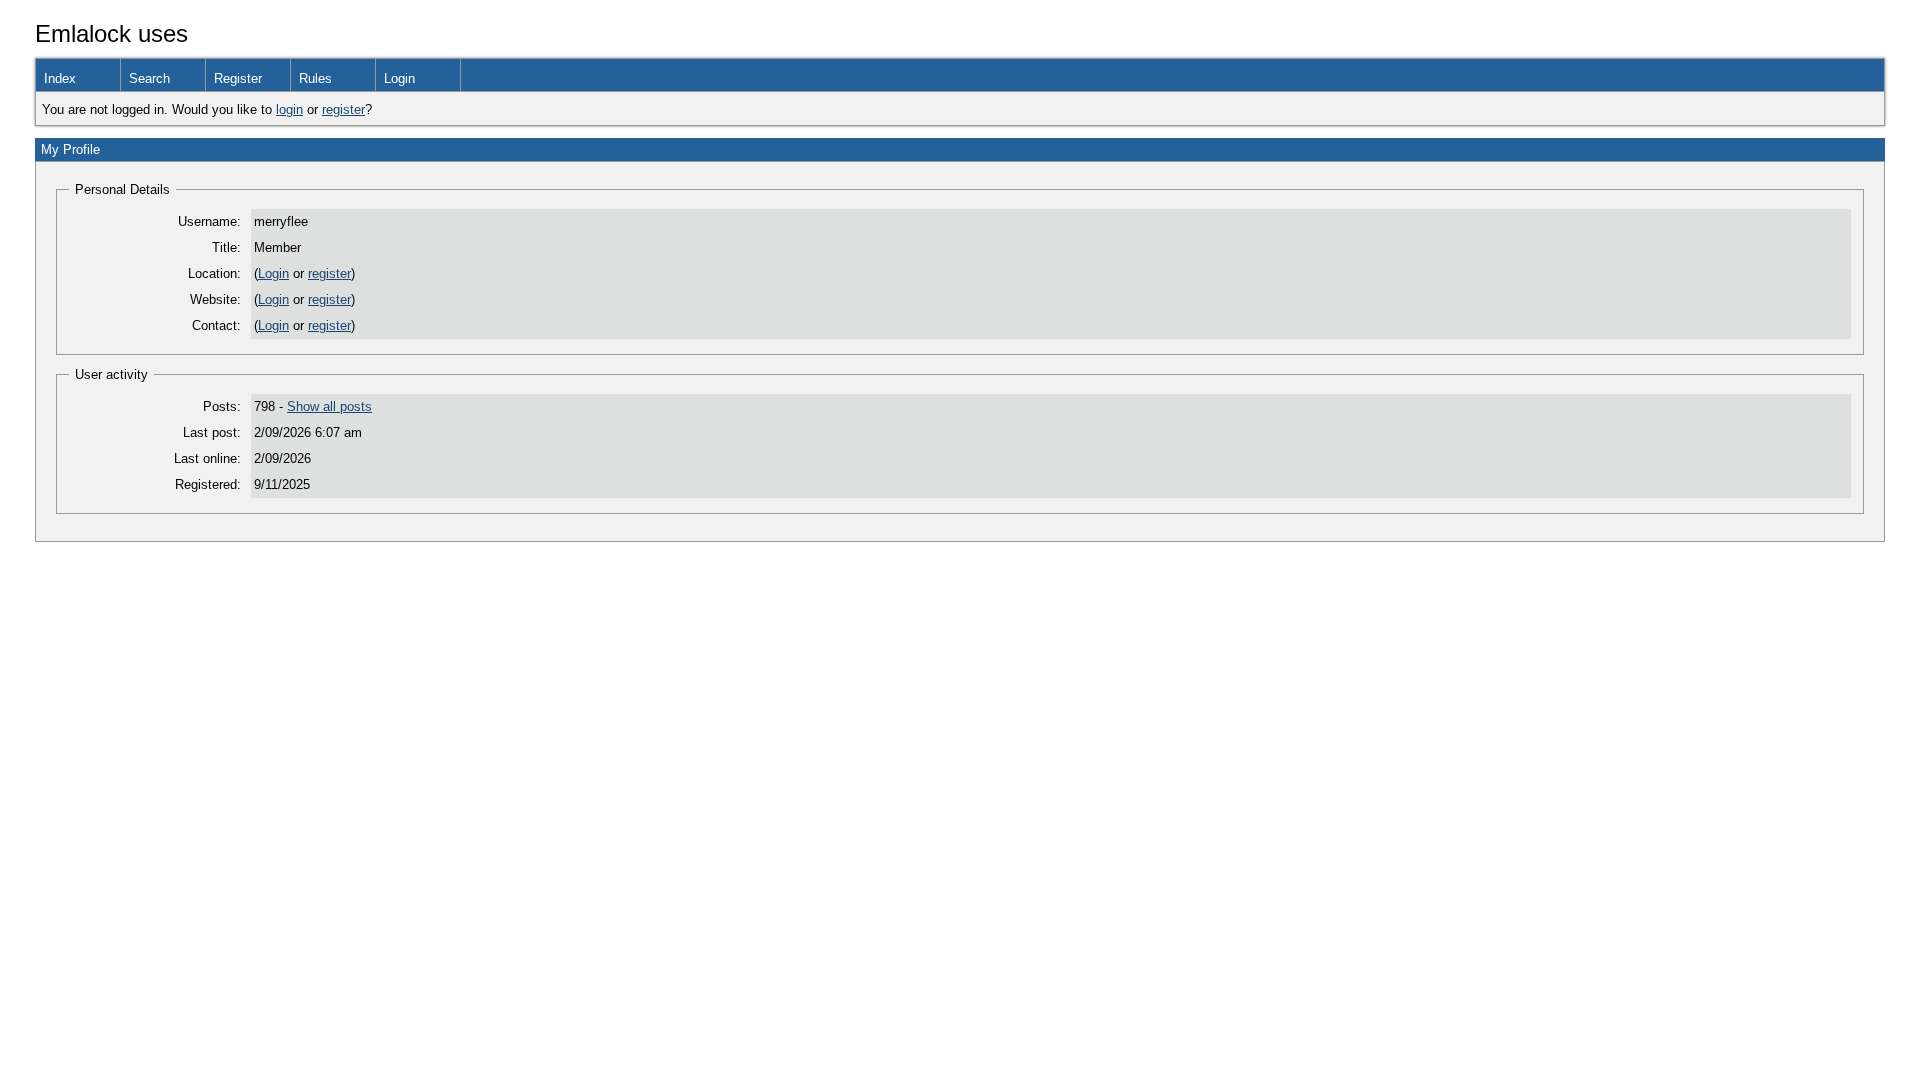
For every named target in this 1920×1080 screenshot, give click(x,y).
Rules (315, 78)
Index (60, 78)
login (289, 109)
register (343, 109)
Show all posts (329, 406)
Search (149, 78)
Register (238, 78)
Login (399, 78)
